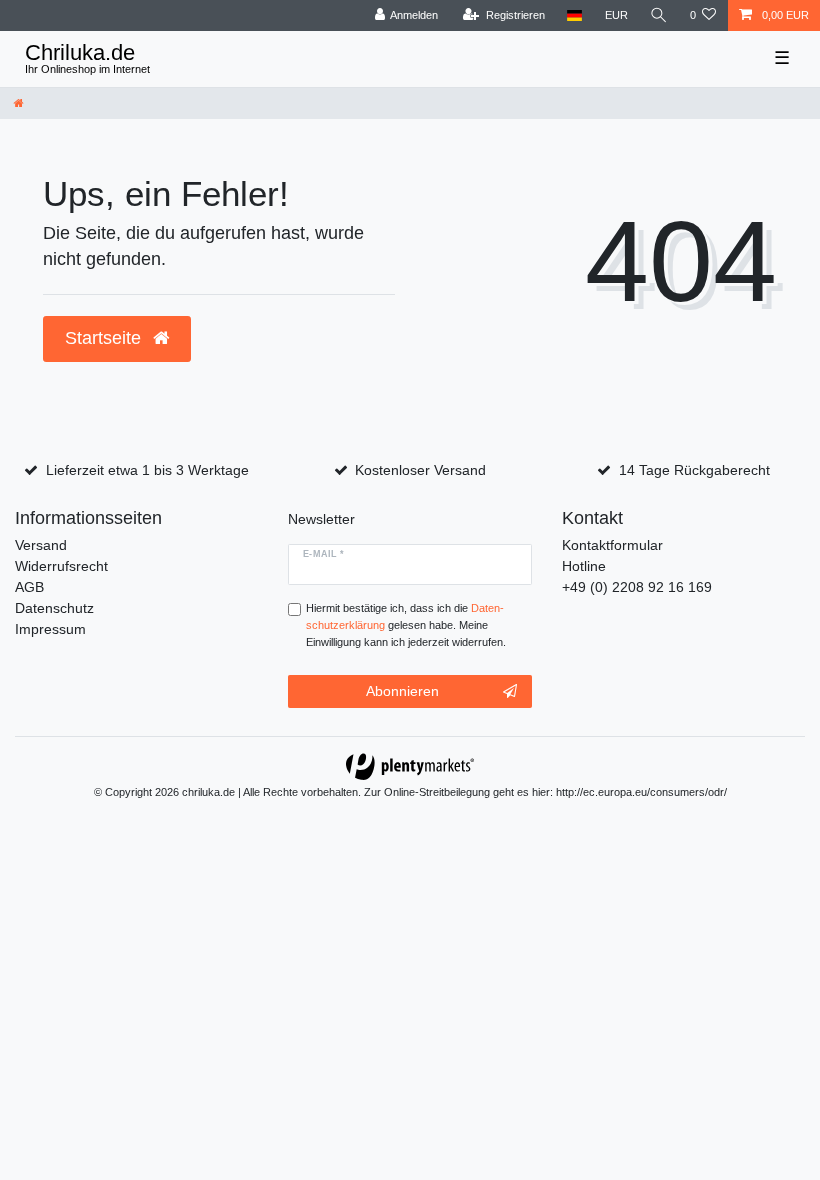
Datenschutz (54, 608)
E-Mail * (323, 554)
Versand (41, 545)
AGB (29, 587)
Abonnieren (402, 691)
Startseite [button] (105, 338)
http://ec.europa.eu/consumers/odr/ (641, 792)
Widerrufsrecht (61, 566)
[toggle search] (659, 15)
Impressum (50, 629)
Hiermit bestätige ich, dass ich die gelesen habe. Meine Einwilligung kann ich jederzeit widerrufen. (406, 625)
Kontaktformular (612, 545)
